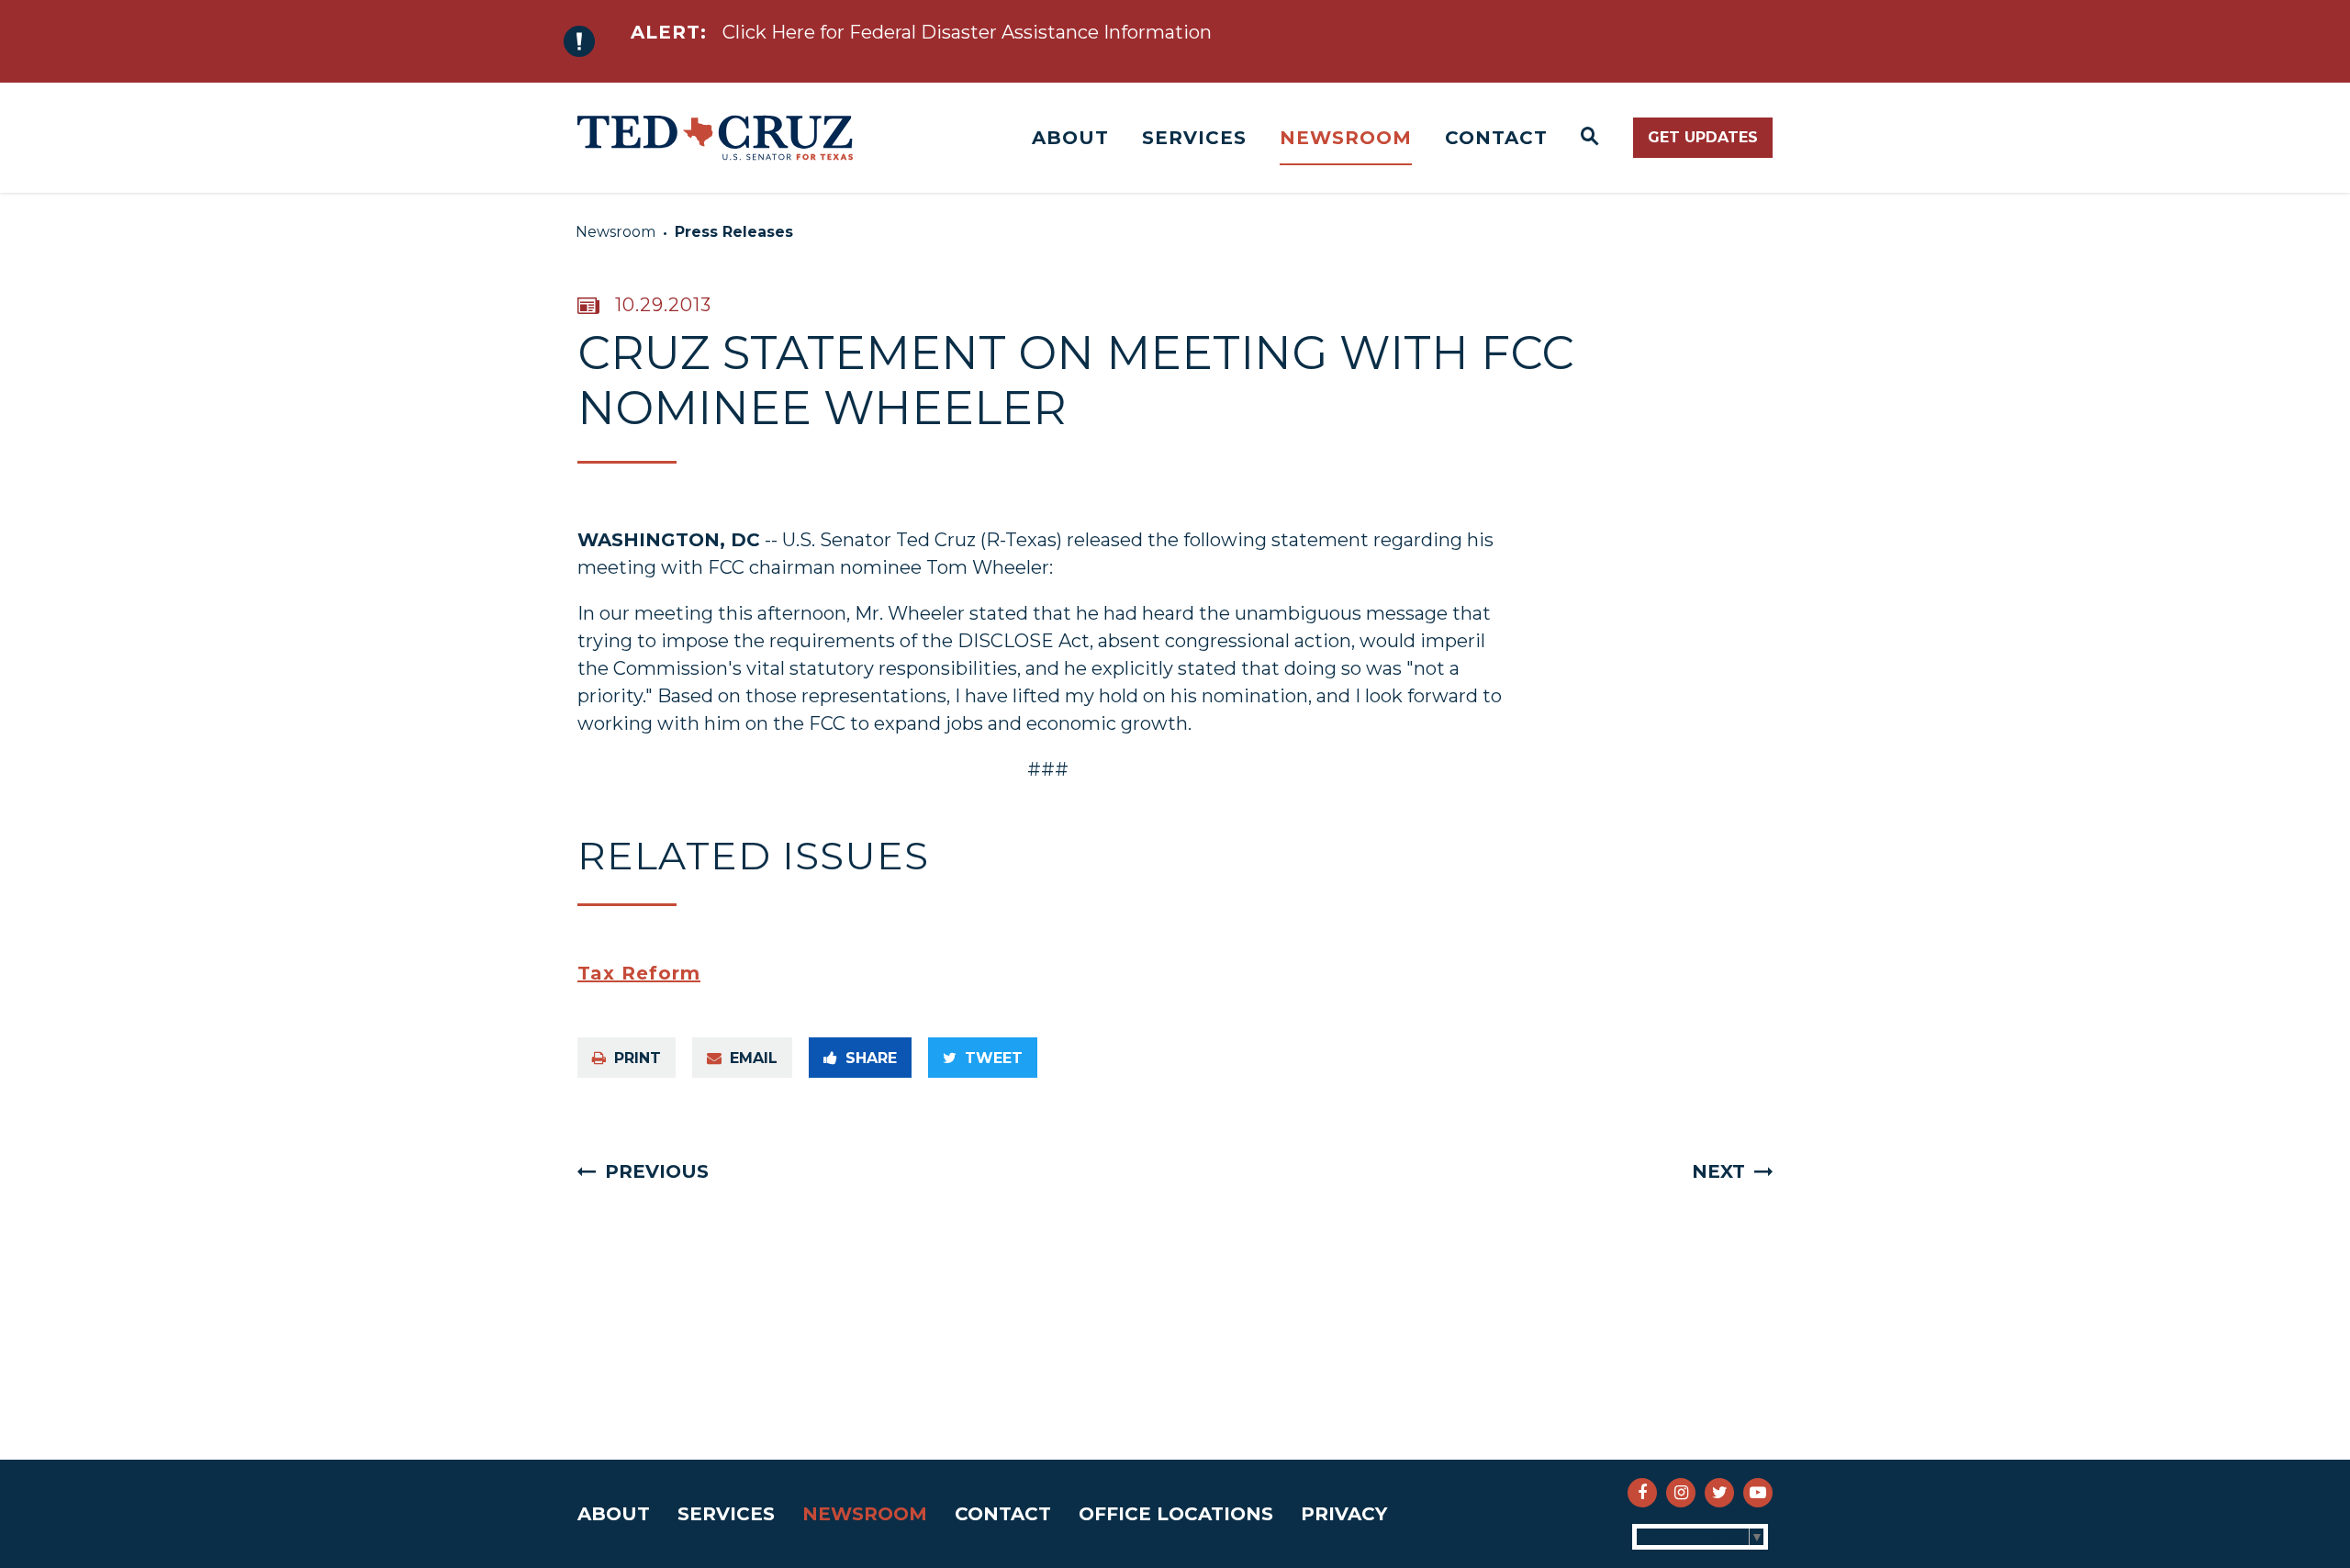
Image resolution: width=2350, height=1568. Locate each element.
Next (1718, 1171)
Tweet (994, 1058)
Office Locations (1176, 1514)
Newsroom (1346, 138)
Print (638, 1058)
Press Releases (734, 232)
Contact (1496, 138)
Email (754, 1058)
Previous (657, 1171)
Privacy (1344, 1514)
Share (871, 1058)
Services (1194, 138)
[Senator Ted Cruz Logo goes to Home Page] (715, 138)
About (1070, 138)
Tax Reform (639, 973)
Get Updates (1703, 137)
